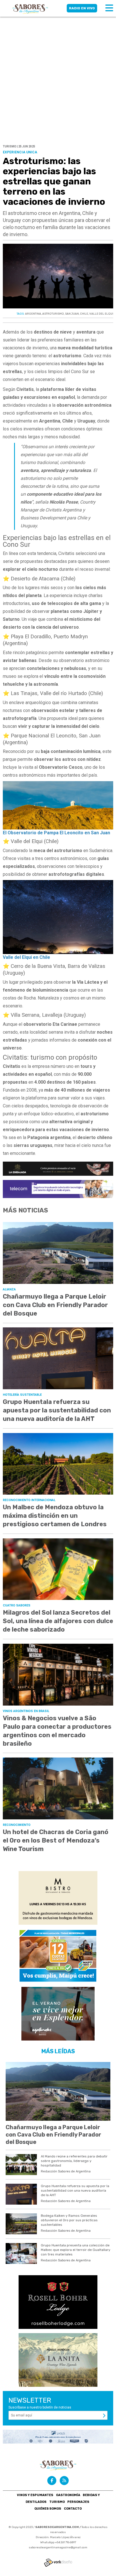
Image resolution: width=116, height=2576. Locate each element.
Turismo (57, 2502)
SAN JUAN (72, 314)
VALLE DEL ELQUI (101, 314)
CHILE (84, 314)
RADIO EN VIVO (82, 8)
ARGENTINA (33, 314)
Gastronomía (68, 2495)
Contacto (73, 2509)
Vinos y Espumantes (35, 2495)
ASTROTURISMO (53, 314)
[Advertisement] (58, 61)
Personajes (78, 2502)
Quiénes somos (48, 2509)
